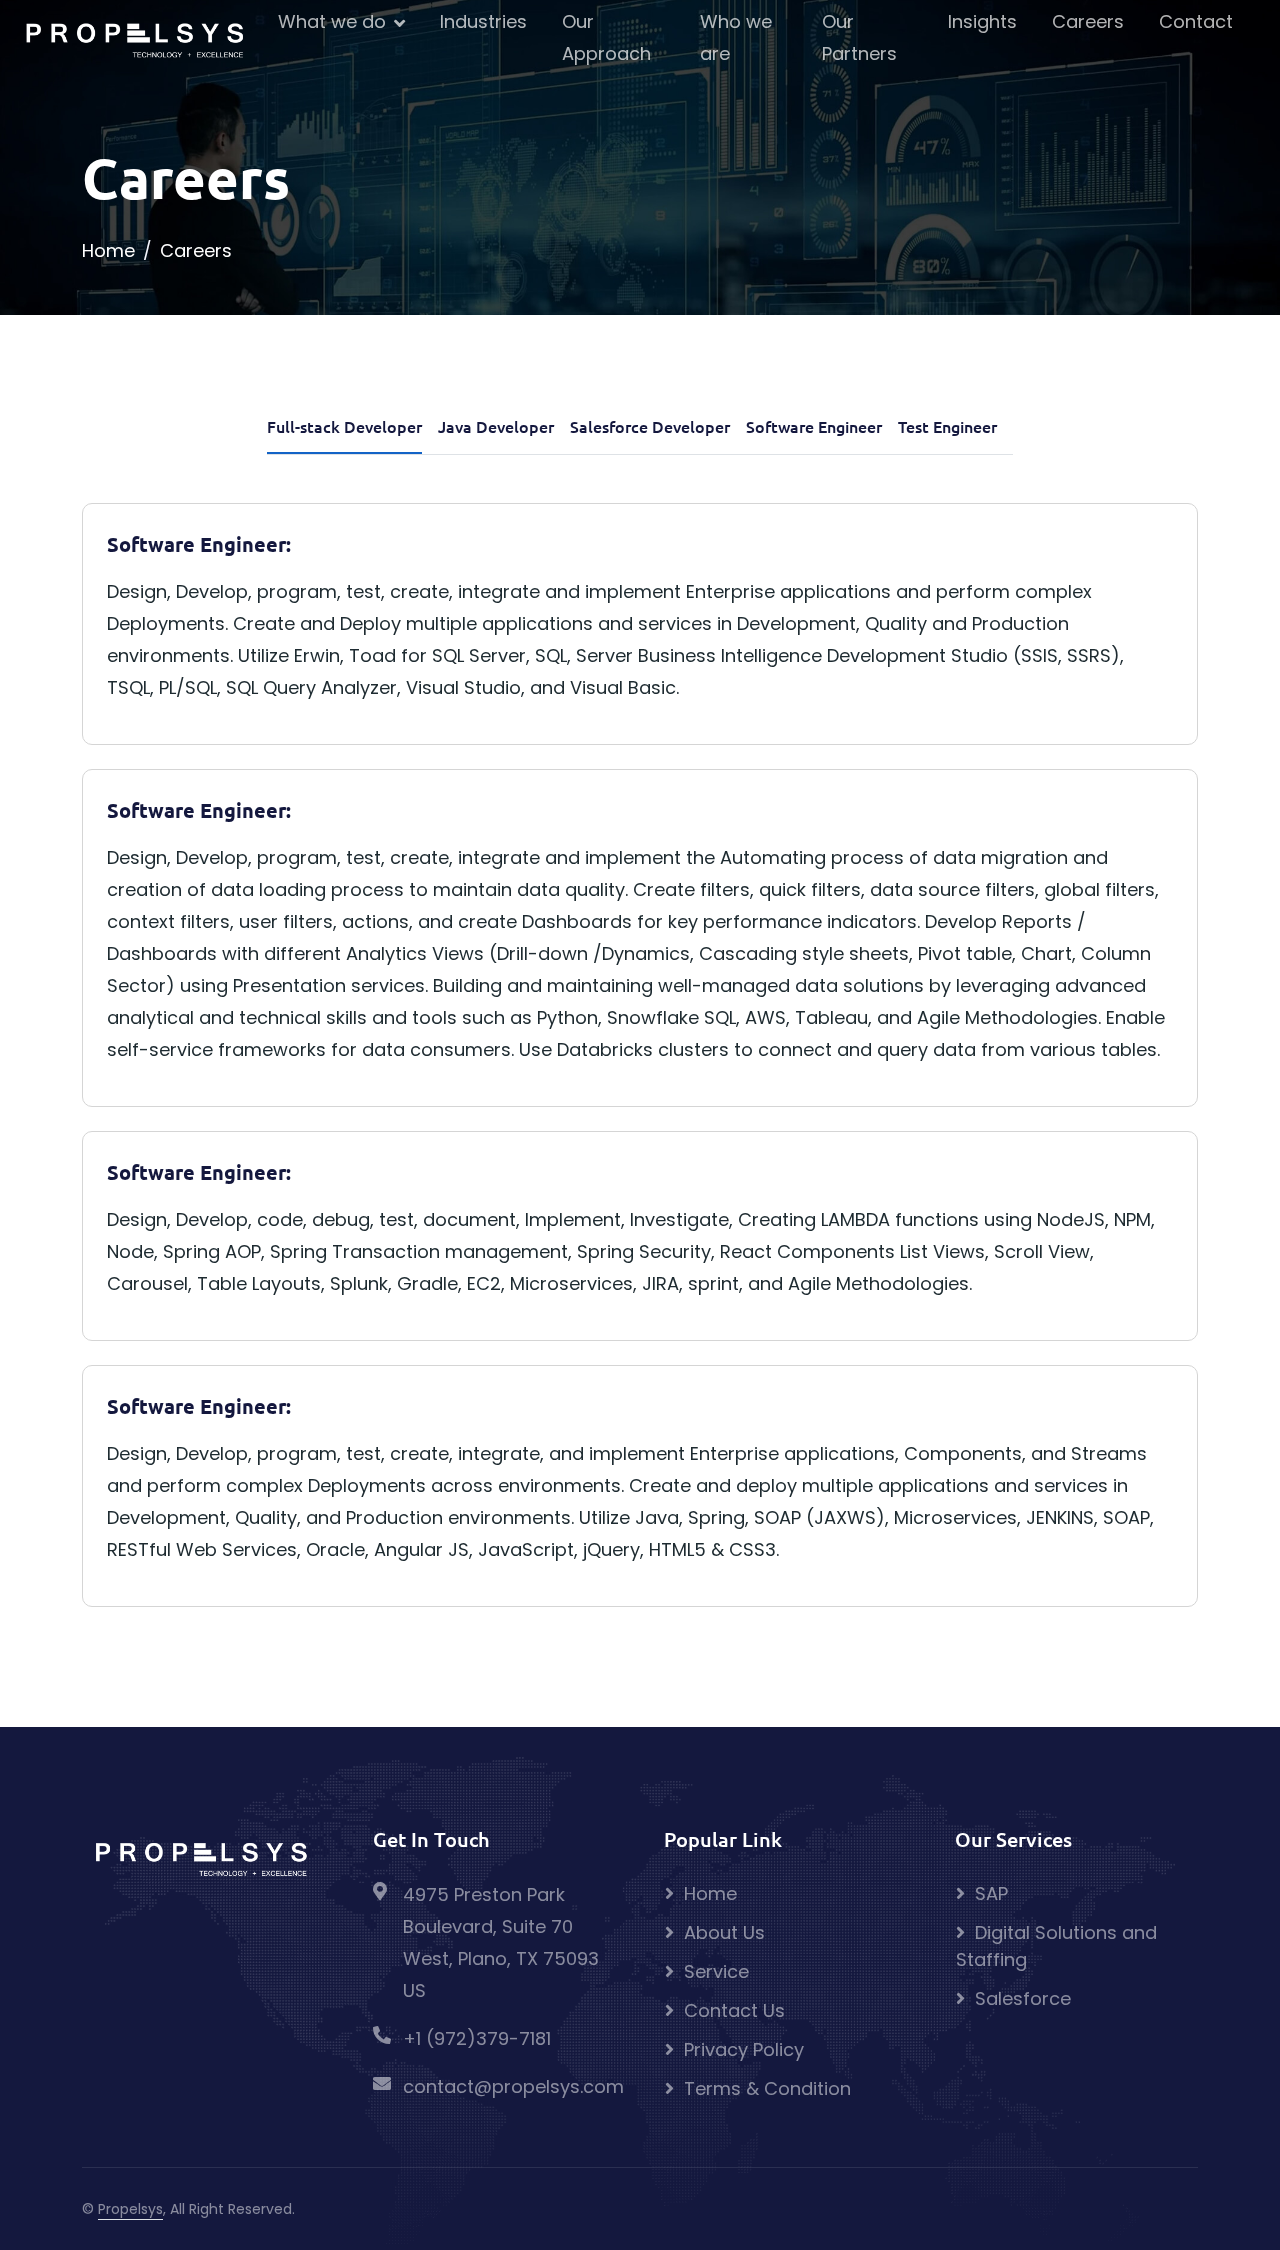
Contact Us (734, 2010)
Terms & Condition (767, 2088)
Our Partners (859, 37)
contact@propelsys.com (513, 2086)
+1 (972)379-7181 (477, 2038)
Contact (1196, 21)
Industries (483, 21)
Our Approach (606, 37)
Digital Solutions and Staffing (1056, 1946)
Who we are (736, 37)
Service (716, 1971)
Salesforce (1023, 1998)
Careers (1088, 21)
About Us (724, 1932)
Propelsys (130, 2209)
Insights (982, 21)
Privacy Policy (744, 2049)
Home (108, 250)
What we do (332, 21)
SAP (991, 1893)
